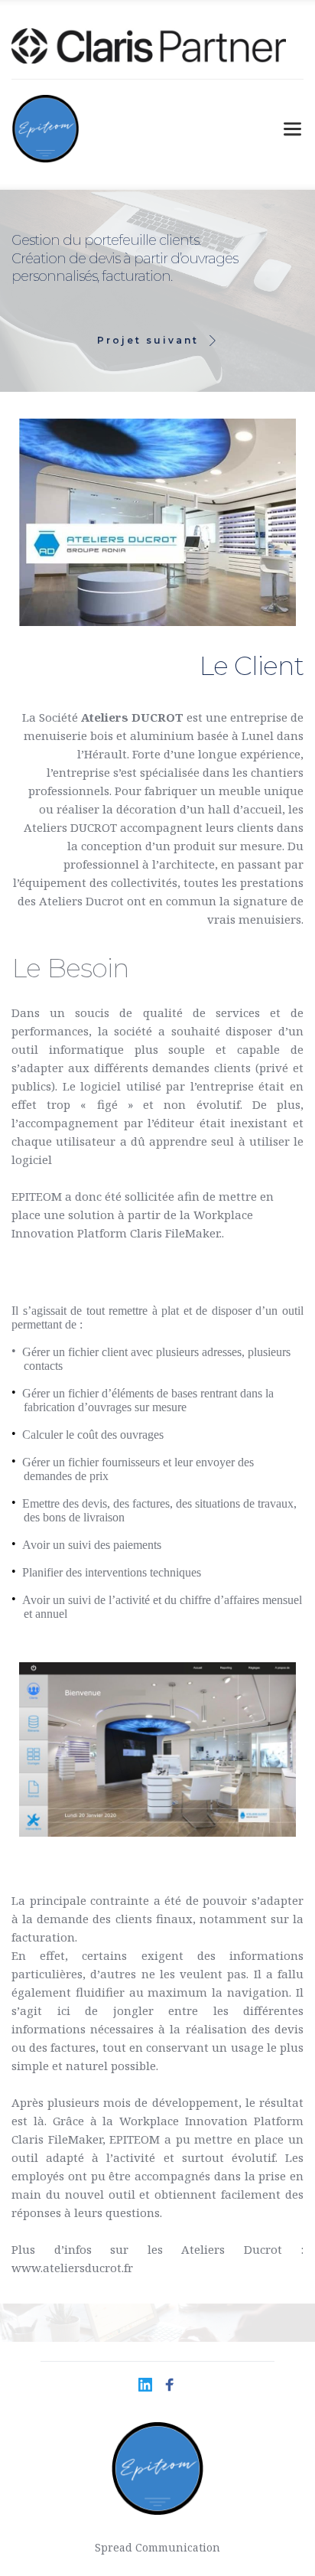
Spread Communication (157, 2547)
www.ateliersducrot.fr (72, 2268)
